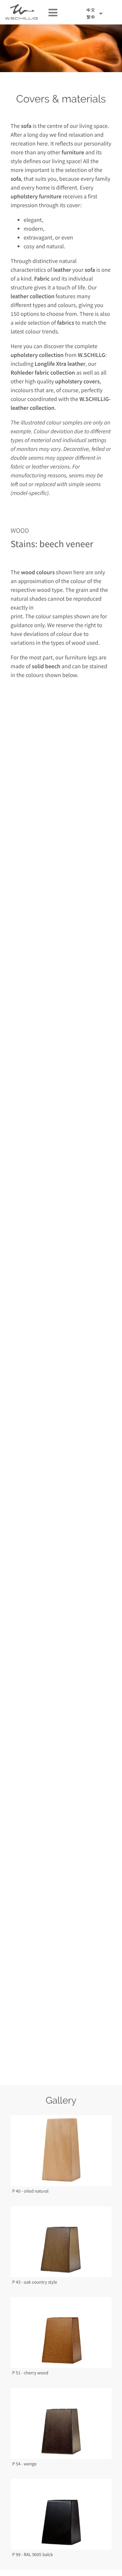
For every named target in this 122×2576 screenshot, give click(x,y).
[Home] (21, 12)
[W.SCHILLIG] (96, 14)
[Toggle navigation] (50, 12)
